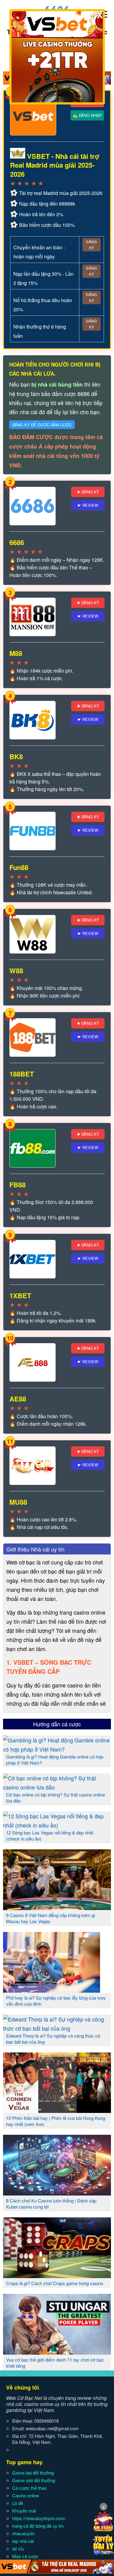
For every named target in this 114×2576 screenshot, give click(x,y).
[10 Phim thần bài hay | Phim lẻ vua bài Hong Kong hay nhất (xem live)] (57, 2110)
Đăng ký (91, 245)
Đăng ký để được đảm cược (42, 425)
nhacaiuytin (23, 2533)
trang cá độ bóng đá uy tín (38, 2526)
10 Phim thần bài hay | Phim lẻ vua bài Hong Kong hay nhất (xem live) (56, 2121)
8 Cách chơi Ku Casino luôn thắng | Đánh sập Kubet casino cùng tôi (51, 2204)
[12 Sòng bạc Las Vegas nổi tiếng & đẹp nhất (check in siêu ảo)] (57, 1825)
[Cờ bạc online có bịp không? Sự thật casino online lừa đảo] (57, 1787)
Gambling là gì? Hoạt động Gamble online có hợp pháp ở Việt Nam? (55, 1760)
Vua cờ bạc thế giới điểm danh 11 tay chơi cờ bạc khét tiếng (55, 2363)
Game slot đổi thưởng (34, 2480)
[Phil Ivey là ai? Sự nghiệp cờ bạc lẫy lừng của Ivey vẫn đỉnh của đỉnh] (57, 1990)
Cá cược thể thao (29, 2488)
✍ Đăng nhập (87, 115)
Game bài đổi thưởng (33, 2473)
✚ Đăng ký (88, 492)
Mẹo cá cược (25, 2556)
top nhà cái (23, 2541)
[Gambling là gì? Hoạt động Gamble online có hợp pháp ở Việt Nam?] (57, 1749)
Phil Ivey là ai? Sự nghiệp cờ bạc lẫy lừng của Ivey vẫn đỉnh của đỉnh (56, 2001)
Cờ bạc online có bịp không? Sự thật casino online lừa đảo (55, 1798)
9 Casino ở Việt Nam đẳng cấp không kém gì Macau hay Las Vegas (51, 1918)
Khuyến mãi (24, 2511)
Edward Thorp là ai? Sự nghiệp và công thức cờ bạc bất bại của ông (53, 2039)
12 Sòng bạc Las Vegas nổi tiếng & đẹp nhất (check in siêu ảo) (50, 1836)
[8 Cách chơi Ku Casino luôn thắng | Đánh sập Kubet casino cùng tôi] (57, 2193)
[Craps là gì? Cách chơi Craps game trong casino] (57, 2276)
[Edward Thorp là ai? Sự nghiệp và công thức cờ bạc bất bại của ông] (57, 2028)
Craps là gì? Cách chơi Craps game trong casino (55, 2283)
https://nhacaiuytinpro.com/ (39, 2518)
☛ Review (88, 505)
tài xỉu (18, 2549)
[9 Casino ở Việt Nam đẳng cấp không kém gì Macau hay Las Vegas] (57, 1908)
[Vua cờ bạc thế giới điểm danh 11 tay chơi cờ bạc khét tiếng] (57, 2352)
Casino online (26, 2495)
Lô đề (18, 2503)
